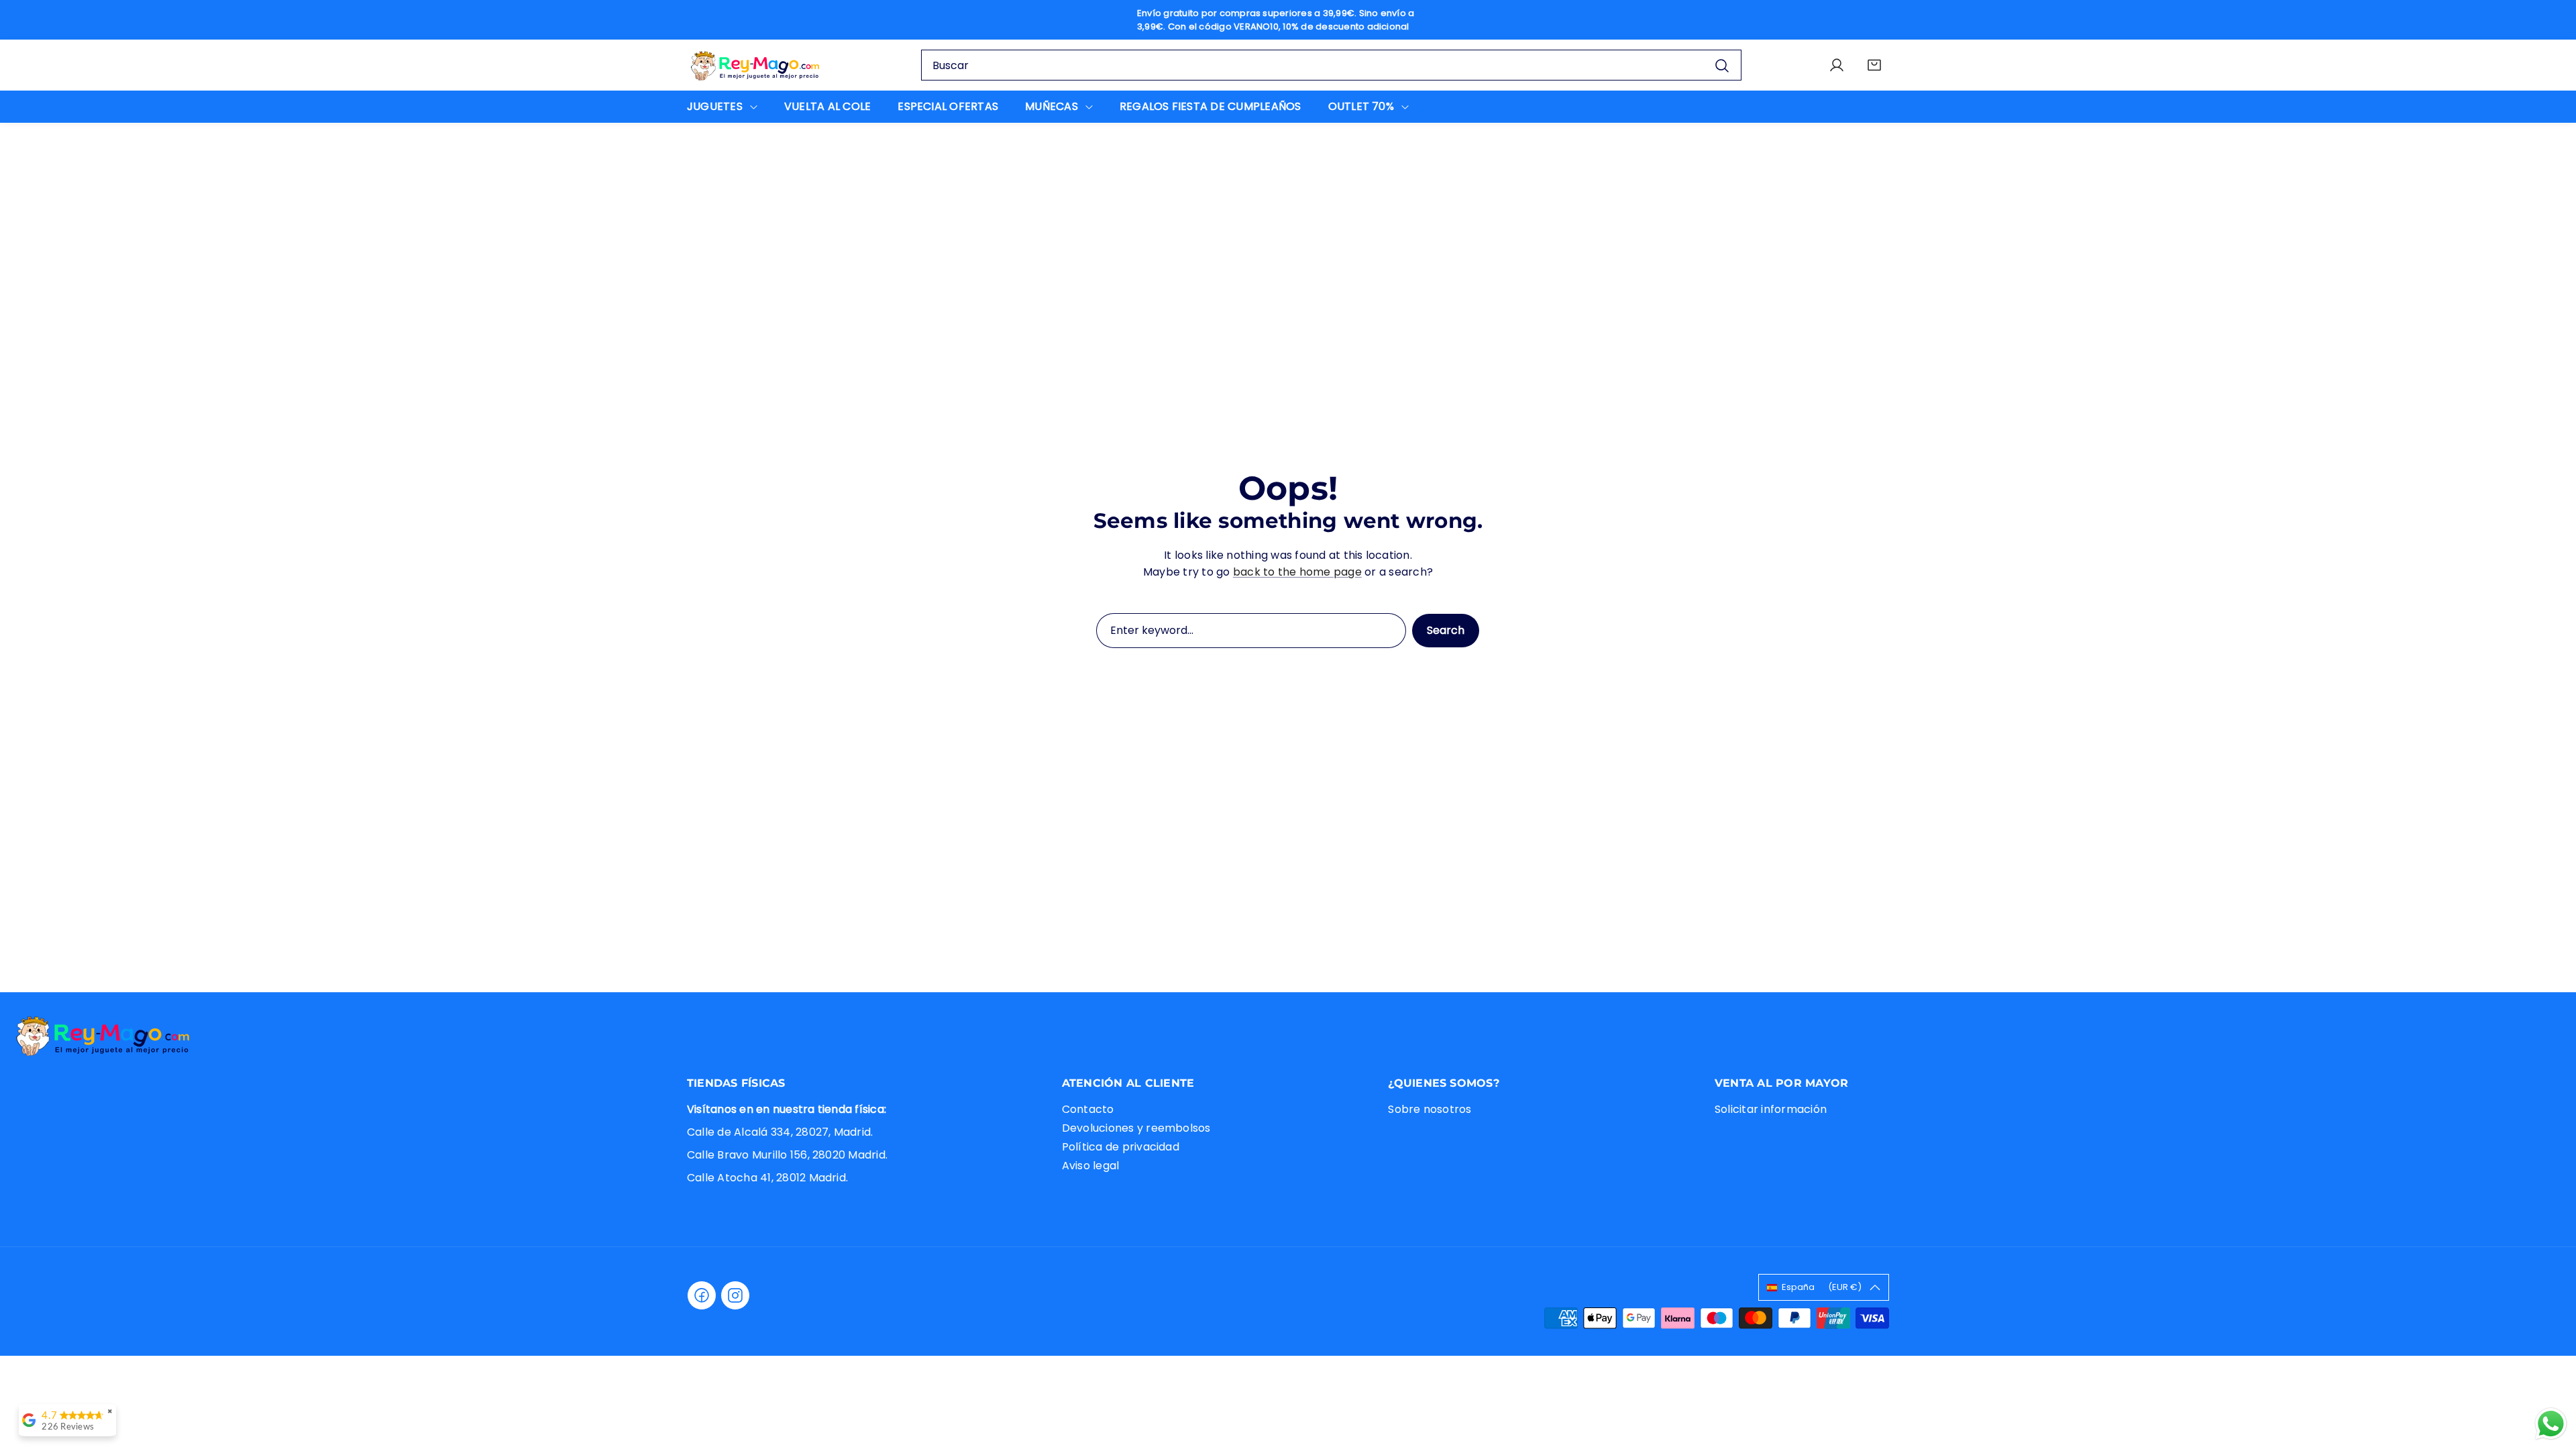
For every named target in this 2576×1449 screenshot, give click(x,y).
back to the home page (1297, 572)
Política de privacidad (1121, 1147)
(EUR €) (1822, 1287)
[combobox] (1331, 65)
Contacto (1088, 1109)
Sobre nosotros (1430, 1109)
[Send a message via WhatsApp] (2551, 1424)
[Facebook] (702, 1295)
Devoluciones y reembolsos (1136, 1128)
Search (1446, 630)
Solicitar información (1771, 1109)
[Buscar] (1722, 65)
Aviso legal (1091, 1166)
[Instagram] (735, 1295)
